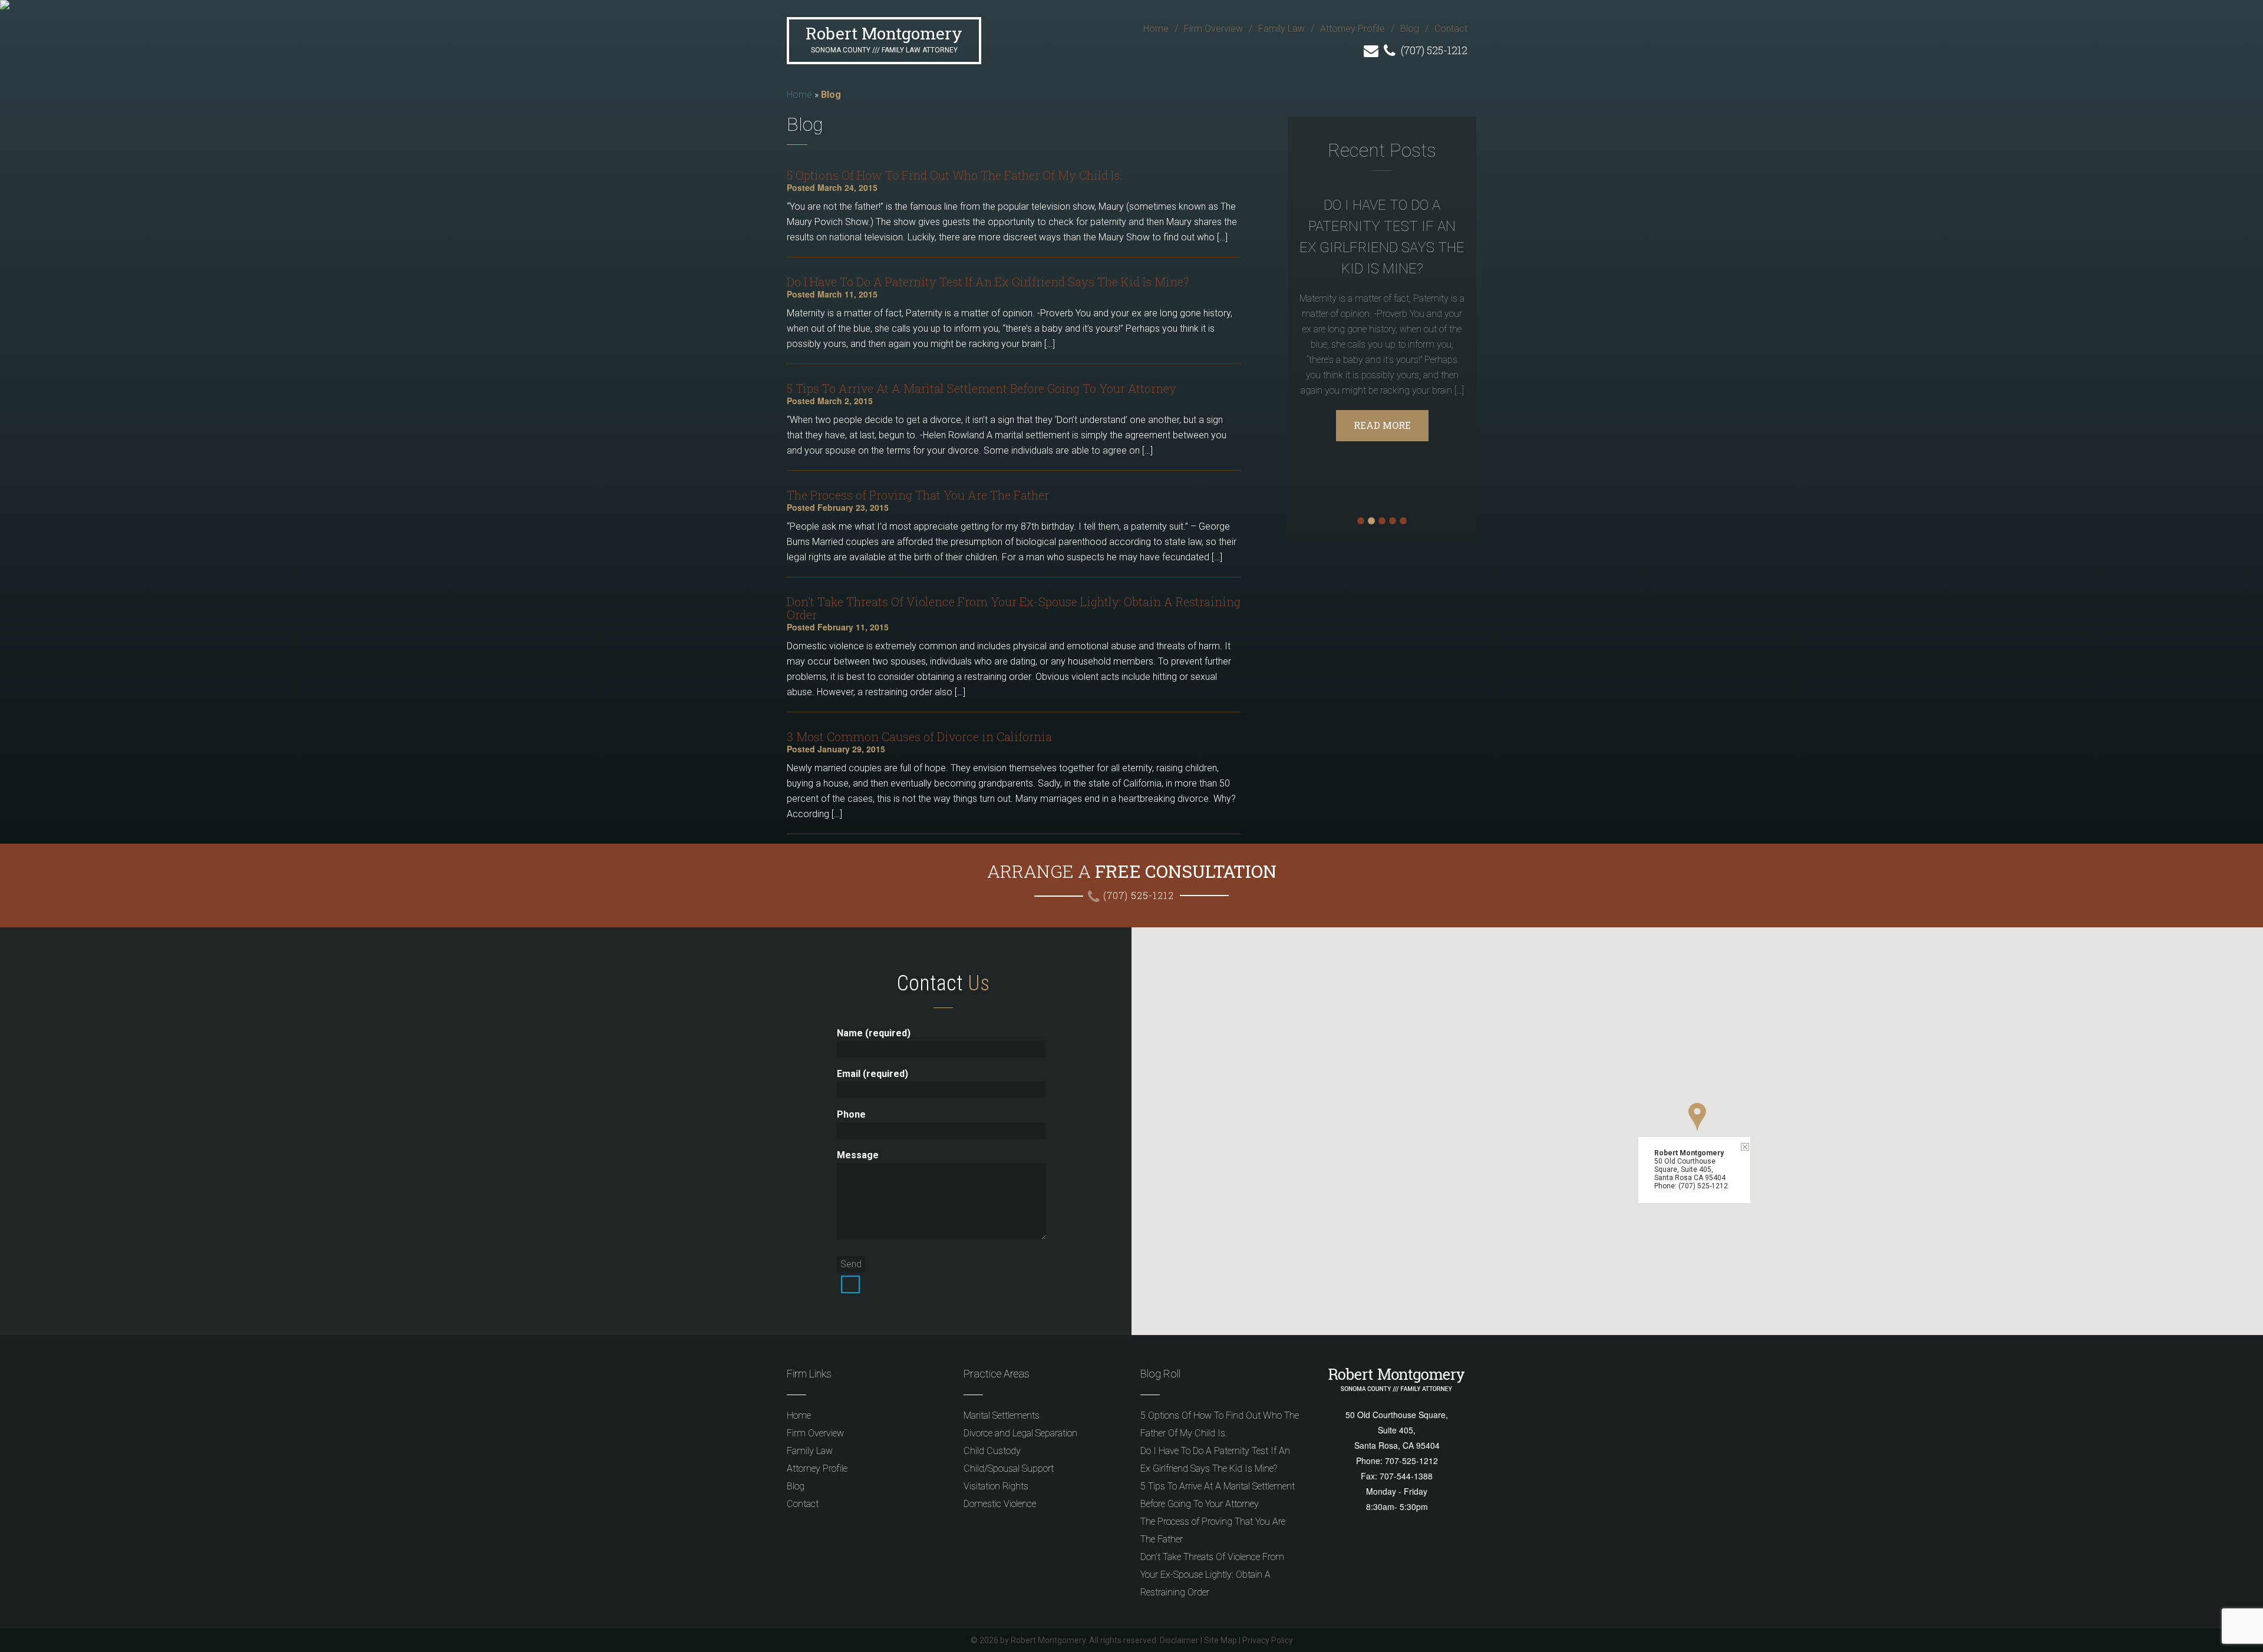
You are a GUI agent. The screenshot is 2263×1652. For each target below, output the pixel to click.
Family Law (1281, 29)
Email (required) (872, 1074)
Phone (851, 1114)
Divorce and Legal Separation (1020, 1433)
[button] (1697, 1117)
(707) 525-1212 (1433, 50)
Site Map (1220, 1640)
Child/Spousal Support (1009, 1468)
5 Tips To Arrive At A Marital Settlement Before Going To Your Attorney (982, 388)
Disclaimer (1179, 1640)
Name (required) (874, 1033)
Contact (1451, 29)
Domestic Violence (1000, 1504)
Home (1156, 29)
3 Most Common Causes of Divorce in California (919, 736)
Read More (1382, 425)
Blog (1410, 29)
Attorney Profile (1352, 29)
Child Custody (992, 1451)
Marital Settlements (1002, 1415)
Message (858, 1155)
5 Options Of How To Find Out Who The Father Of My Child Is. (955, 175)
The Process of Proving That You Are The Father (918, 495)
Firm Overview (1213, 29)
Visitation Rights (996, 1486)
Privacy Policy (1268, 1640)
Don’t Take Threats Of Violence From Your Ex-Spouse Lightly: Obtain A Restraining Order (1014, 608)
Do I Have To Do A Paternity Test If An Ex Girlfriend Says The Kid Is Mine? (988, 282)
